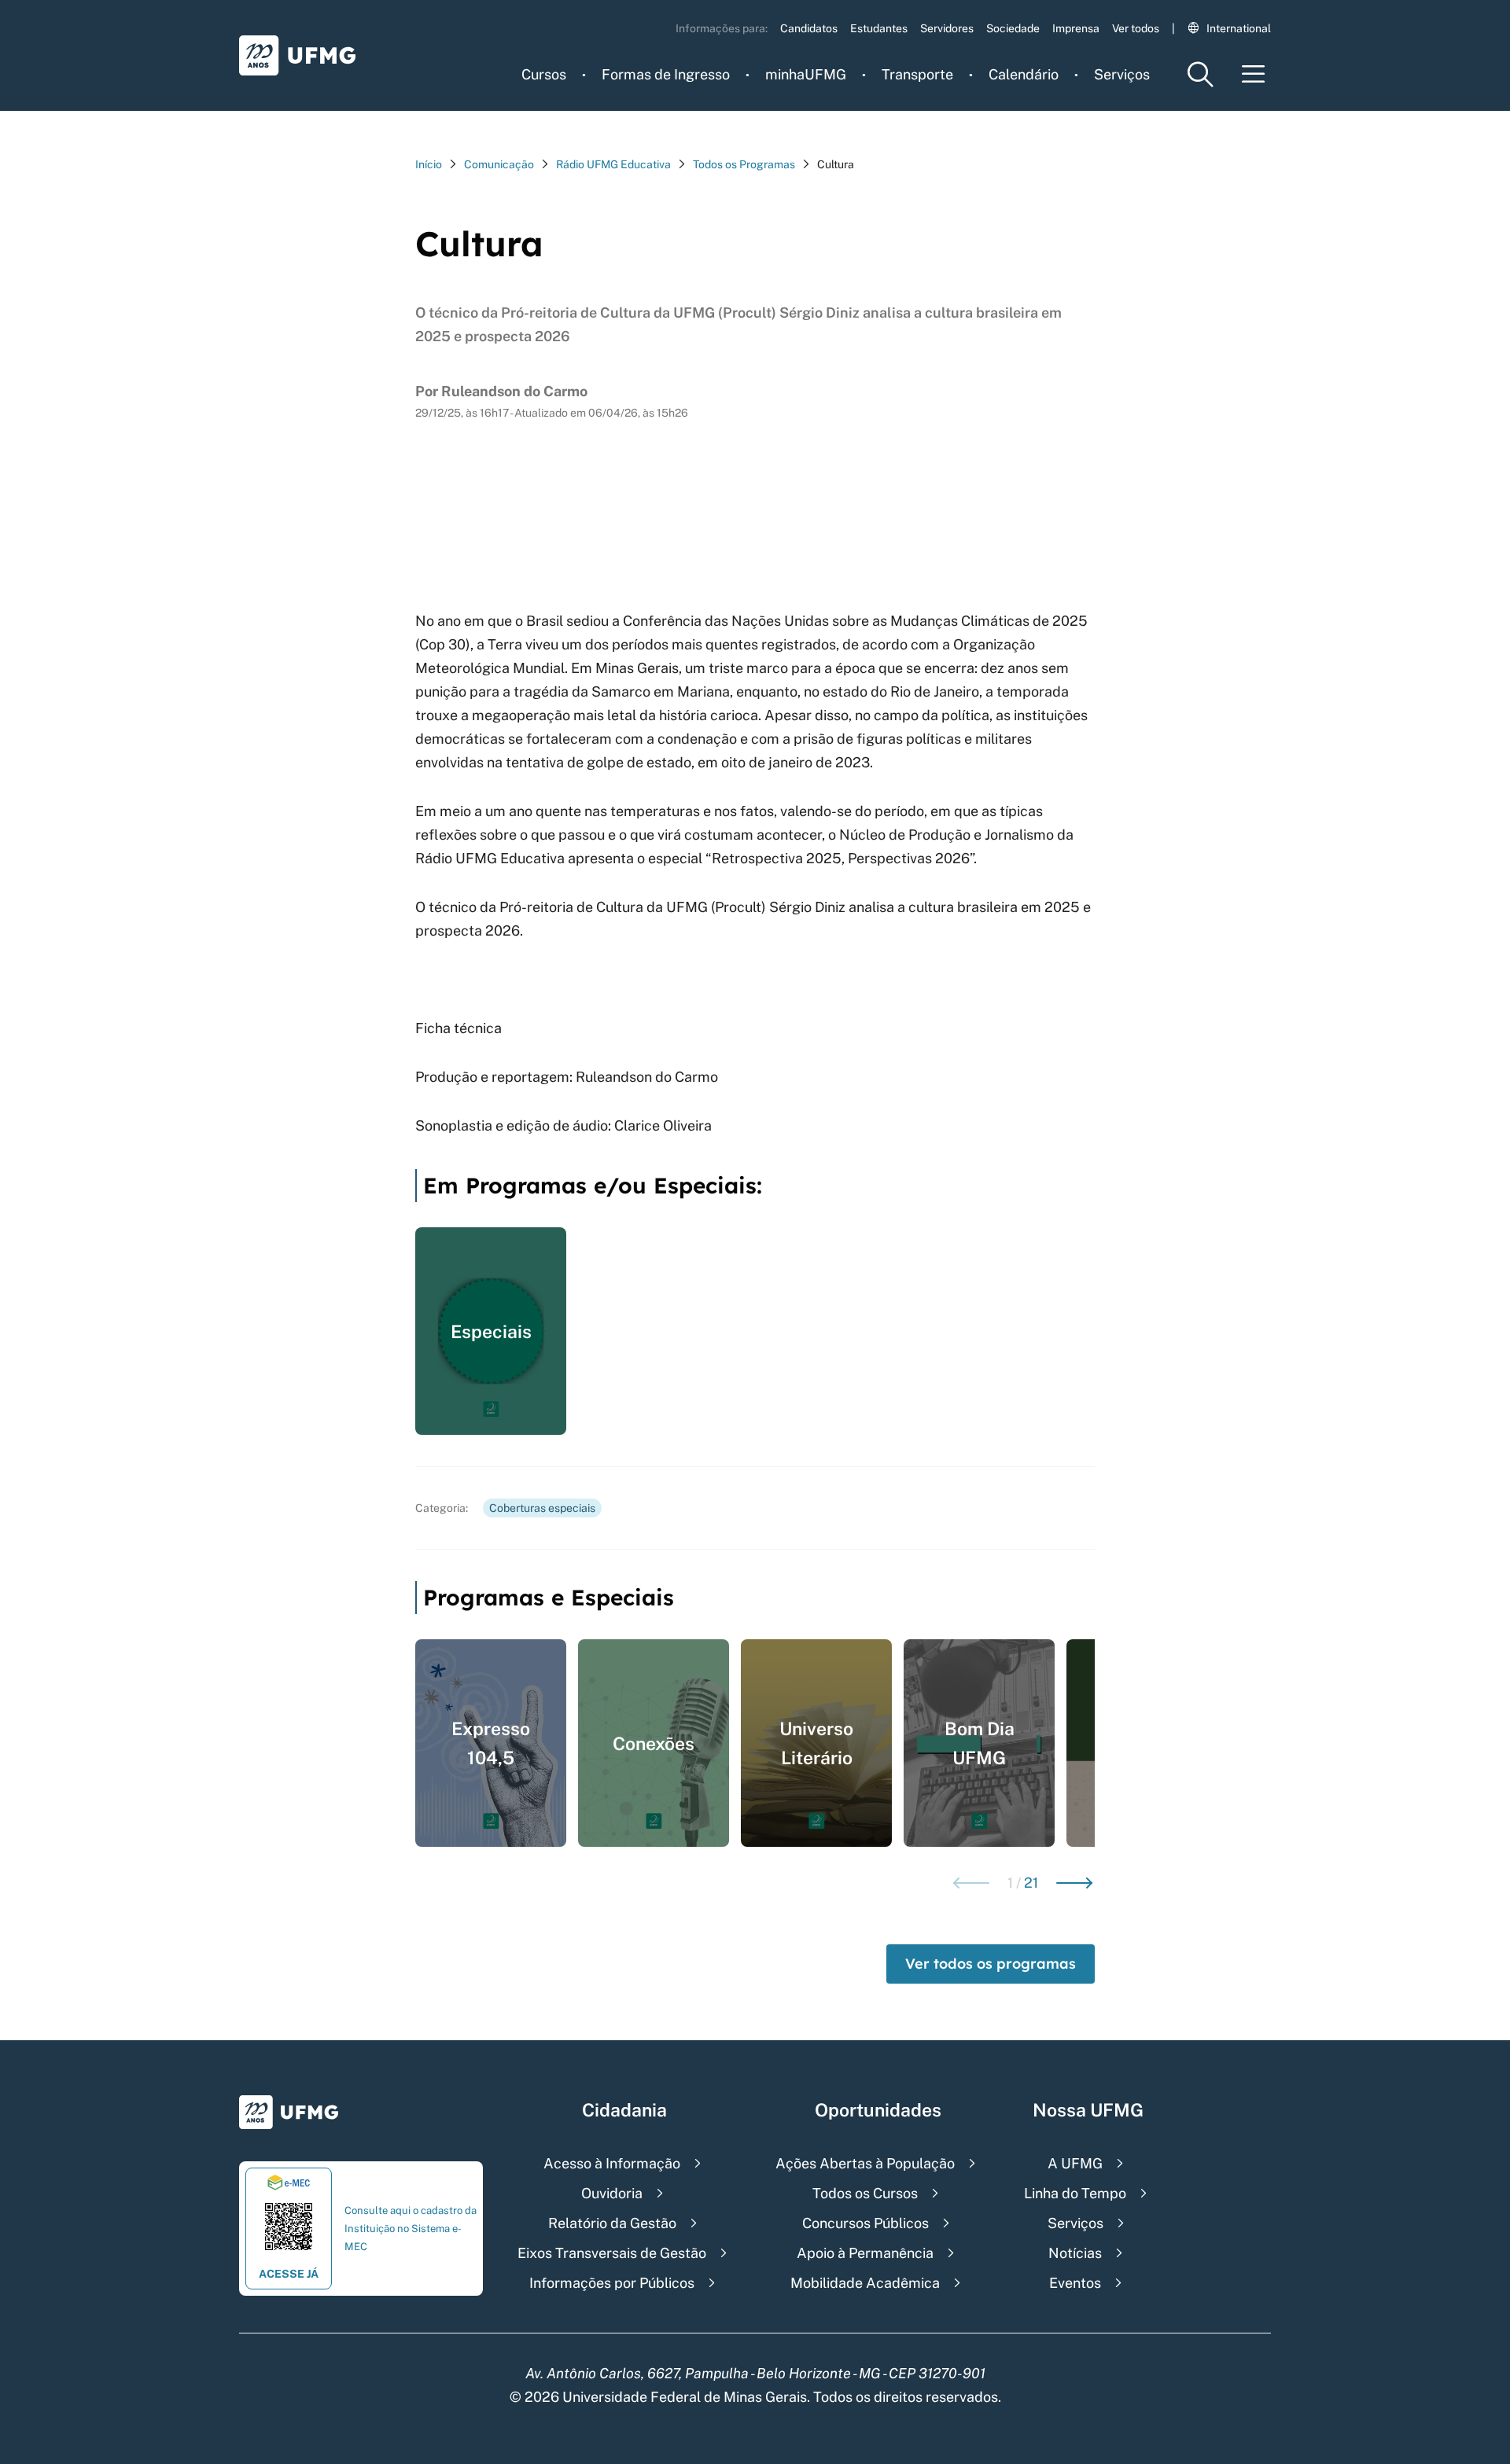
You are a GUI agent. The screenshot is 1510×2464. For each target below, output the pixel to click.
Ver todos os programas (991, 1964)
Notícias (1075, 2253)
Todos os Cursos (865, 2193)
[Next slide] (1074, 1883)
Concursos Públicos (865, 2223)
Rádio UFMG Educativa (613, 164)
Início (429, 164)
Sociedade (1013, 28)
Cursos (544, 74)
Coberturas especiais (542, 1508)
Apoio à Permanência (865, 2253)
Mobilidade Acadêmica (865, 2283)
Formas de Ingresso (666, 74)
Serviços (1122, 74)
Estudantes (879, 28)
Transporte (917, 74)
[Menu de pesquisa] (1200, 74)
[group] (491, 1331)
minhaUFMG (806, 74)
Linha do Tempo (1075, 2193)
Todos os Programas (744, 164)
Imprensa (1076, 28)
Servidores (947, 28)
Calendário (1024, 74)
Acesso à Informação (612, 2163)
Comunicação (499, 164)
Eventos (1075, 2283)
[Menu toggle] (1254, 74)
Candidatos (809, 28)
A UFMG (1075, 2163)
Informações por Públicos (612, 2283)
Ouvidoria (612, 2193)
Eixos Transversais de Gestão (612, 2253)
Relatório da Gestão (612, 2223)
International (1239, 28)
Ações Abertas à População (865, 2163)
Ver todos (1136, 28)
